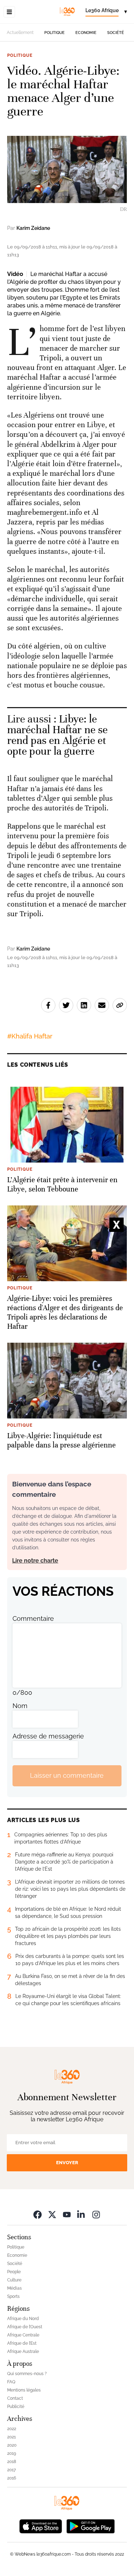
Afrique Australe (23, 2352)
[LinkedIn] (81, 2214)
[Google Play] (90, 2526)
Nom (20, 1706)
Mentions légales (24, 2390)
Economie (86, 33)
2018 (12, 2462)
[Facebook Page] (38, 2214)
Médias (14, 2288)
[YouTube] (67, 2214)
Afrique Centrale (23, 2335)
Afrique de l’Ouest (25, 2327)
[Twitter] (52, 2214)
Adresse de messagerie (48, 1736)
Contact (15, 2398)
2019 (12, 2453)
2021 (11, 2437)
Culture (14, 2280)
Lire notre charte (35, 1561)
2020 (12, 2445)
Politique (54, 33)
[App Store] (41, 2526)
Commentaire (33, 1618)
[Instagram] (96, 2214)
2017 (11, 2470)
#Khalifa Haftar (30, 1036)
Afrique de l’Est (22, 2343)
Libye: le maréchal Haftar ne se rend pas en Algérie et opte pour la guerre (57, 735)
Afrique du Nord (23, 2319)
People (14, 2272)
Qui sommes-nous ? (27, 2374)
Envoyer (67, 2163)
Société (116, 33)
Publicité (16, 2407)
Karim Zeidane (33, 228)
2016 (12, 2478)
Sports (13, 2296)
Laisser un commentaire (67, 1775)
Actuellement (20, 33)
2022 (12, 2429)
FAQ (11, 2382)
